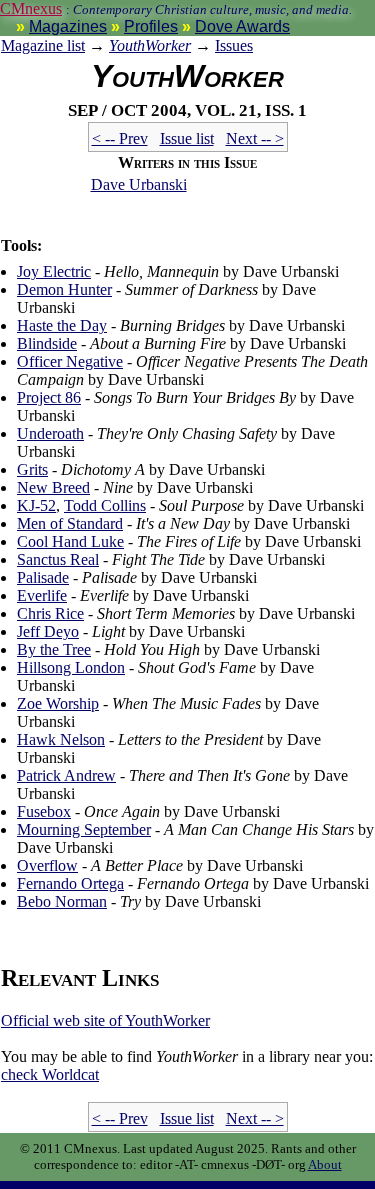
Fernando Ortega (70, 883)
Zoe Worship (58, 703)
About (325, 1164)
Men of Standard (70, 523)
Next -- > (255, 138)
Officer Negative (70, 361)
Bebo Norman (62, 901)
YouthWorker (150, 45)
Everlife (42, 595)
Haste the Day (62, 325)
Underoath (50, 433)
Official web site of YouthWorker (105, 1020)
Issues (234, 45)
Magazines (68, 26)
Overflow (47, 865)
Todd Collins (105, 505)
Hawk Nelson (61, 739)
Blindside (47, 343)
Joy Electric (54, 271)
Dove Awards (242, 26)
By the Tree (54, 649)
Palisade (43, 577)
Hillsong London (71, 667)
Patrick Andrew (66, 775)
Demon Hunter (64, 289)
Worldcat (50, 1074)
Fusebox (44, 811)
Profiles (151, 26)
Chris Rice (50, 613)
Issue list (187, 138)
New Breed (53, 487)
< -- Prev (120, 138)
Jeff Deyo (48, 631)
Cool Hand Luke (70, 541)
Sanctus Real (58, 559)
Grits (32, 469)
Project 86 (49, 397)
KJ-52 (36, 505)
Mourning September (84, 829)
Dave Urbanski (139, 184)
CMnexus (31, 8)
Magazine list (43, 45)
